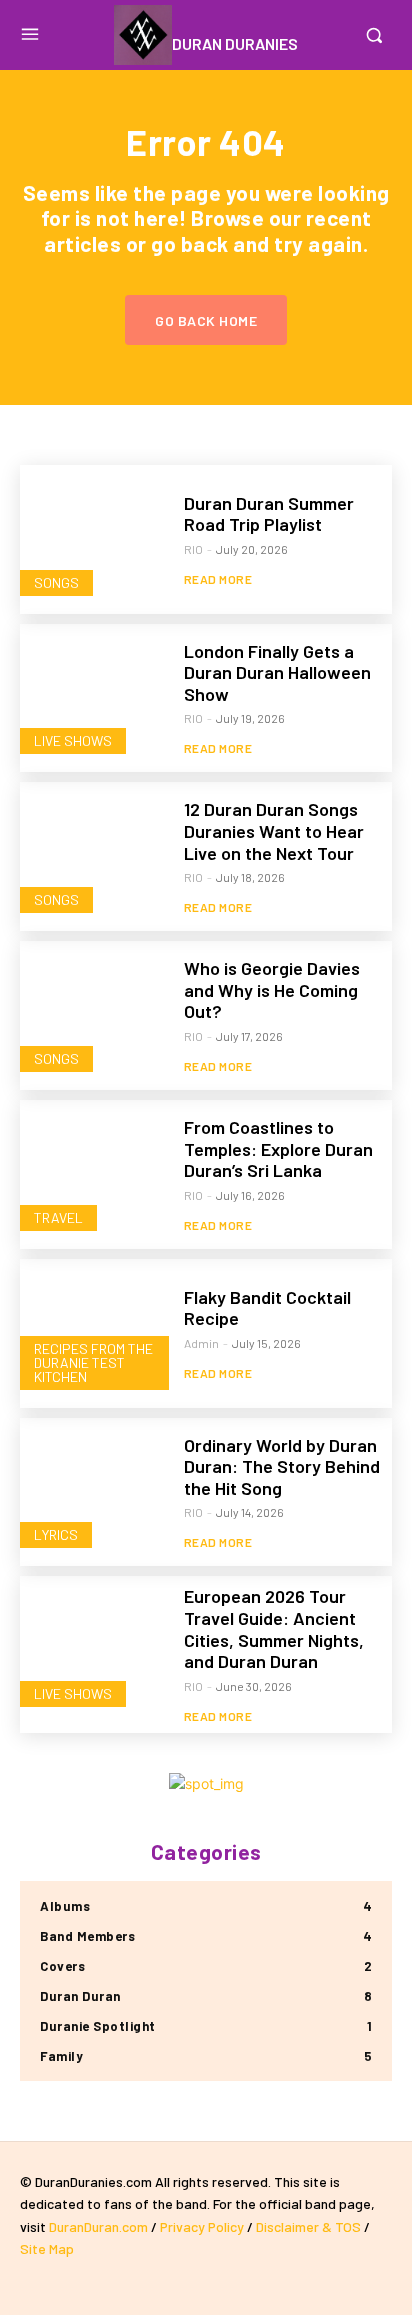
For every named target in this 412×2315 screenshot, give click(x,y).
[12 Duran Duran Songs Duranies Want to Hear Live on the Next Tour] (94, 856)
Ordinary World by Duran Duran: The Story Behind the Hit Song (282, 1466)
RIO (193, 549)
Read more (218, 579)
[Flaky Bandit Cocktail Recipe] (94, 1333)
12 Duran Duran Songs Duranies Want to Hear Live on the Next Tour (274, 830)
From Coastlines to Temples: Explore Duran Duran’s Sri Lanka (278, 1148)
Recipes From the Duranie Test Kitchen (93, 1362)
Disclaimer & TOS (310, 2226)
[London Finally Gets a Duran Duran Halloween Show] (94, 698)
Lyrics (56, 1534)
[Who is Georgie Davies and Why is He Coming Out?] (94, 1015)
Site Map (47, 2248)
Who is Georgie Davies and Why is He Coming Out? (272, 989)
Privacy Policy (202, 2226)
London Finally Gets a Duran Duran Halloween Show (277, 672)
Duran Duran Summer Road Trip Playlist (269, 514)
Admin (201, 1343)
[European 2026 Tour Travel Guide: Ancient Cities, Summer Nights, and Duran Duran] (94, 1650)
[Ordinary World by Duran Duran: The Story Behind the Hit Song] (94, 1492)
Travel (58, 1217)
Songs (56, 582)
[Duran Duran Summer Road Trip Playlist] (94, 539)
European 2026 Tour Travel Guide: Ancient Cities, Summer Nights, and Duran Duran (274, 1628)
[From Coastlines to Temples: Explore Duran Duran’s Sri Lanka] (94, 1174)
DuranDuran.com (98, 2226)
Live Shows (73, 740)
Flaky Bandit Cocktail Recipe (267, 1308)
